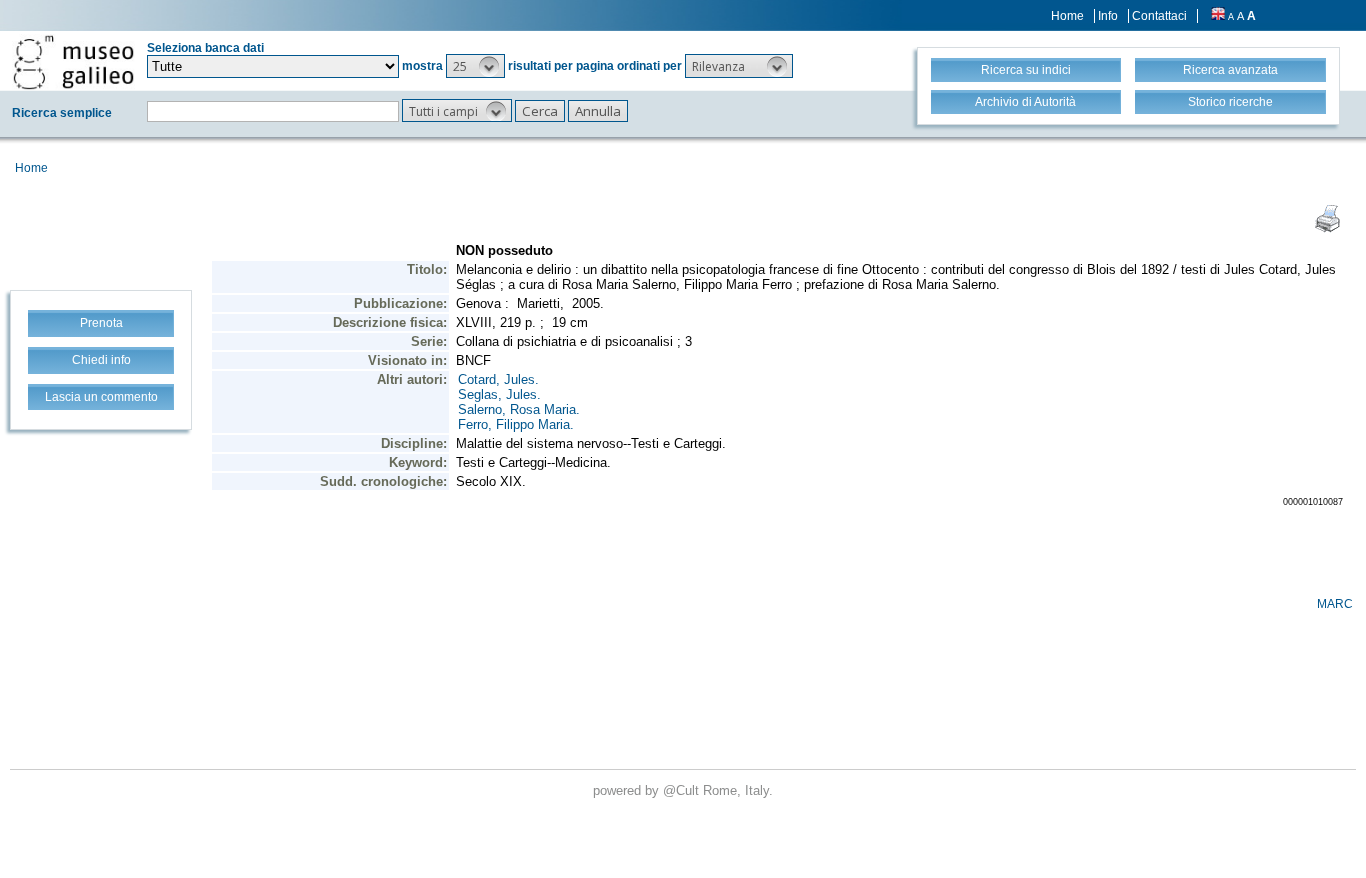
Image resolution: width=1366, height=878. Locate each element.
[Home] (73, 62)
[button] (475, 66)
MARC (1335, 604)
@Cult (683, 790)
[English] (1218, 16)
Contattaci (1159, 16)
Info (1108, 16)
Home (1067, 16)
